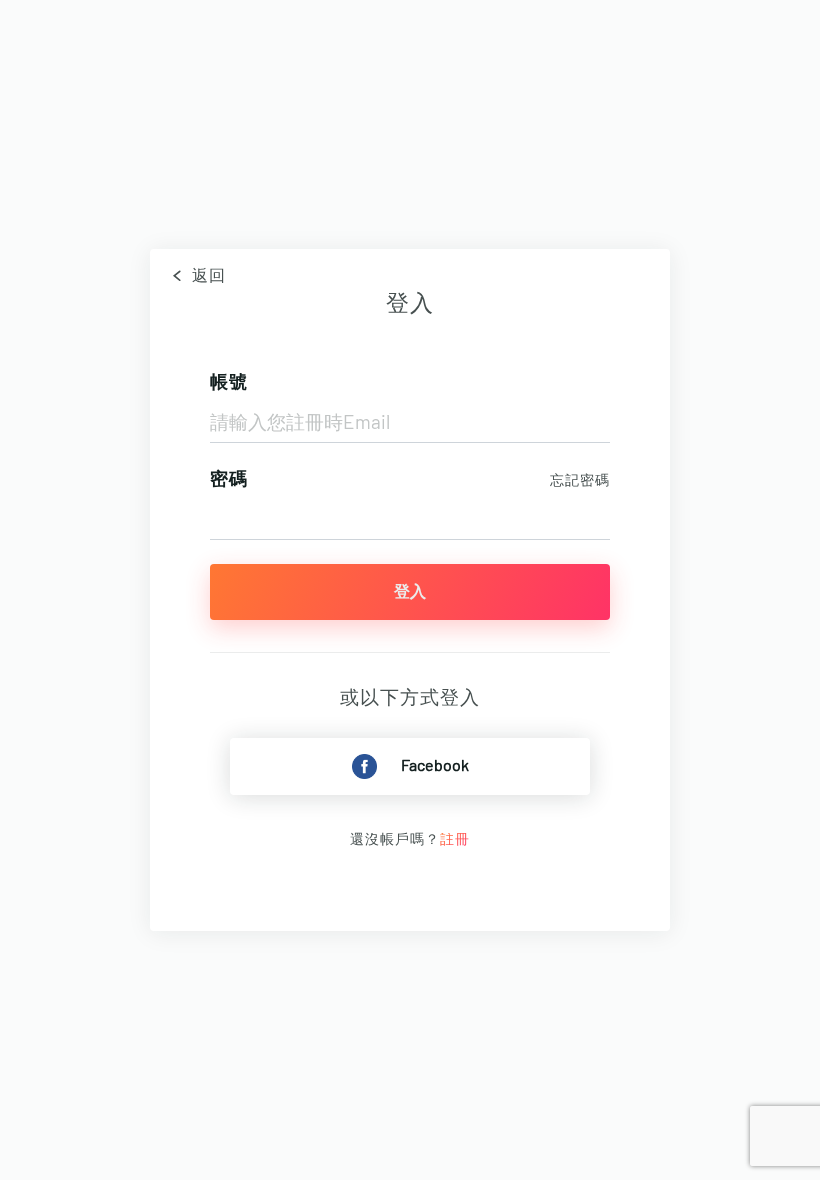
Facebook (435, 766)
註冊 (455, 840)
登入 (410, 592)
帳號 (229, 383)
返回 (207, 276)
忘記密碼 (580, 481)
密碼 (229, 480)
